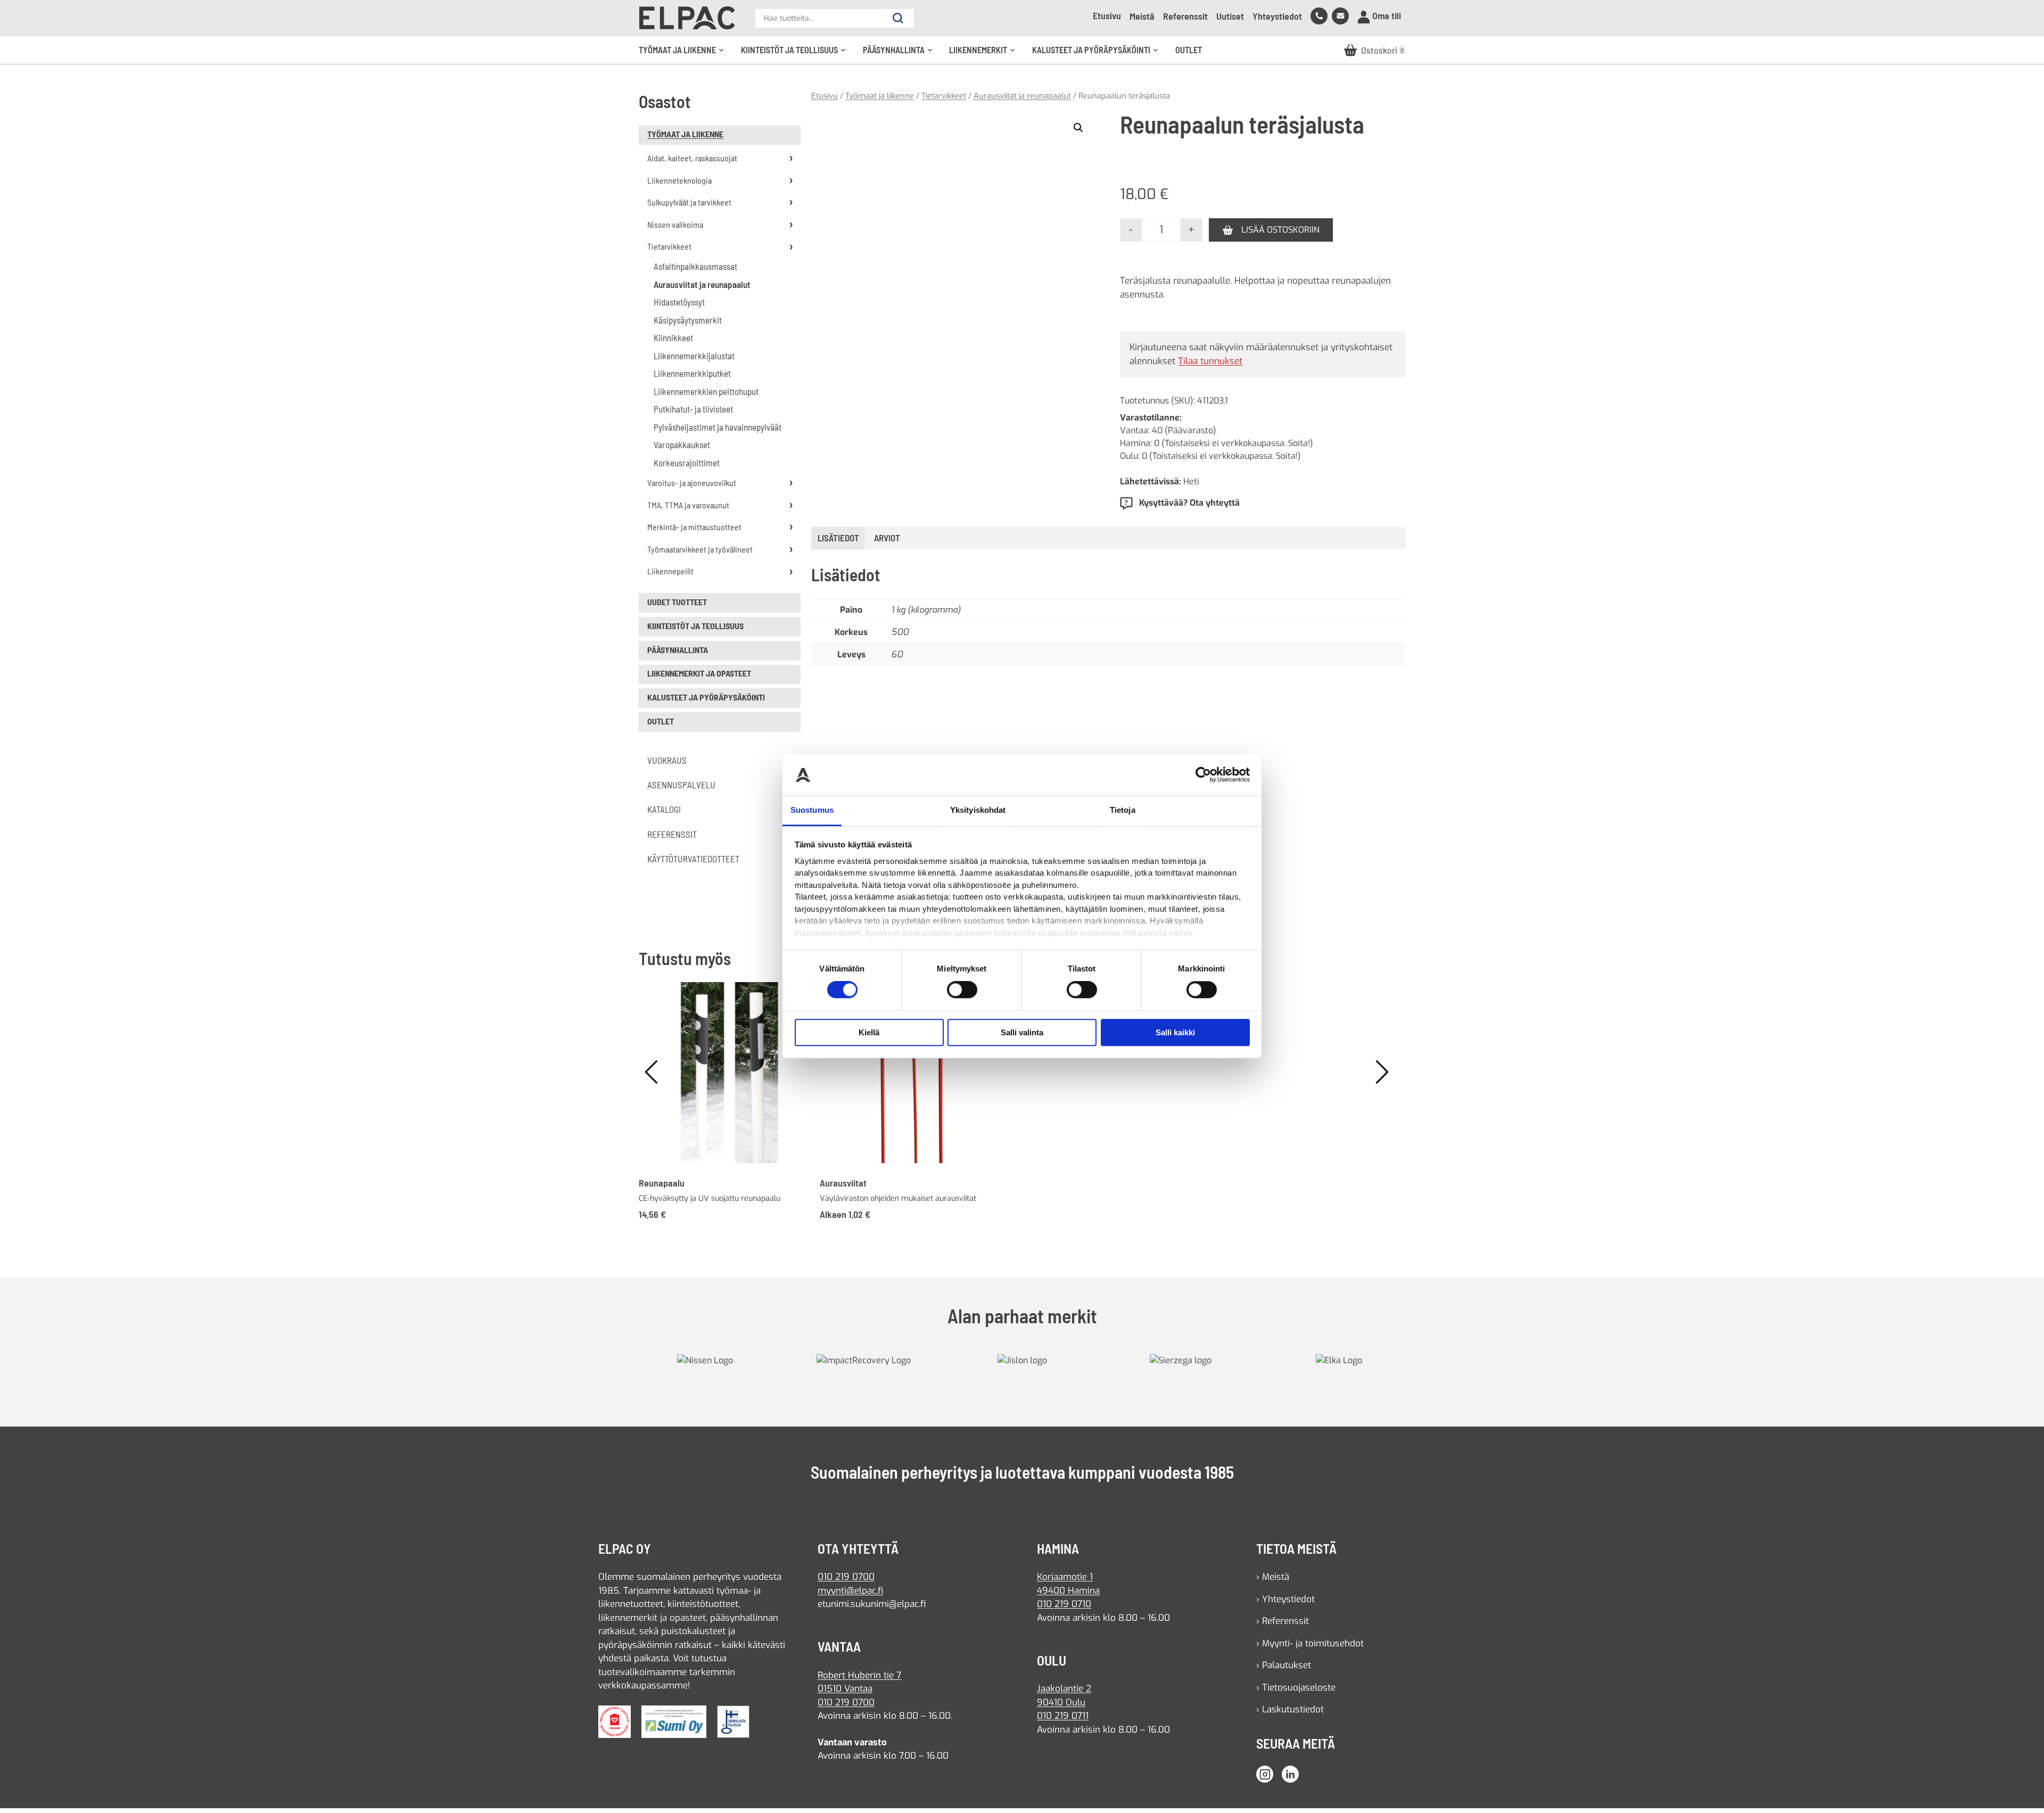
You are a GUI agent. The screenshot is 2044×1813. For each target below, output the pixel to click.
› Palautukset (1284, 1665)
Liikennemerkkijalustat (694, 356)
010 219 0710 (1064, 1604)
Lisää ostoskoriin (1280, 230)
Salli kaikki (1175, 1032)
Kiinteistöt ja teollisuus (797, 54)
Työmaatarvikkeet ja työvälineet (700, 549)
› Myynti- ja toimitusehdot (1310, 1643)
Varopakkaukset (682, 444)
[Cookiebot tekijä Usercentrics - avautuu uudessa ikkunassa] (1203, 775)
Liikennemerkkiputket (692, 373)
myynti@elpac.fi (850, 1591)
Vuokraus (667, 760)
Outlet (1189, 50)
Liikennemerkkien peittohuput (706, 391)
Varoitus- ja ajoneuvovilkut (692, 483)
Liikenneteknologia (679, 180)
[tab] (887, 538)
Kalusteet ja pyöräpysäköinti (1099, 54)
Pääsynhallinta (901, 54)
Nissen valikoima (675, 224)
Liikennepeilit (670, 571)
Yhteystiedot (1277, 16)
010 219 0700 (846, 1577)
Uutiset (1230, 16)
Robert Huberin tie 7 (859, 1675)
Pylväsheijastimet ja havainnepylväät (718, 427)
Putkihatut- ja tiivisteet (693, 409)
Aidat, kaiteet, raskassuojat (692, 158)
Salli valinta (1022, 1032)
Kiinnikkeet (673, 337)
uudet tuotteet (677, 602)
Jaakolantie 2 (1064, 1689)
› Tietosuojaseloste (1296, 1688)
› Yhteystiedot (1285, 1599)
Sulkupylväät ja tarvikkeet (689, 202)
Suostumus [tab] (812, 810)
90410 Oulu (1061, 1703)
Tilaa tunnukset (1210, 361)
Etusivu (1107, 15)
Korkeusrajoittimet (687, 463)
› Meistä (1273, 1577)
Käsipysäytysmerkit (688, 320)
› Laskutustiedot (1290, 1709)
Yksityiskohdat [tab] (978, 810)
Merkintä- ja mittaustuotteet (694, 527)
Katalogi (664, 809)
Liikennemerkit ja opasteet (699, 673)
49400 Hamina (1068, 1591)
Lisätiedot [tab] (838, 538)
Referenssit (1185, 16)
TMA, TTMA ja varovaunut (688, 505)
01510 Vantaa (845, 1689)
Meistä (1142, 16)
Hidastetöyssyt (679, 302)
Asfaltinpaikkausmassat (695, 266)
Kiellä (869, 1032)
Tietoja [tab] (1123, 810)
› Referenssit (1283, 1621)
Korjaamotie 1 (1065, 1577)
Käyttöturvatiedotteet (693, 859)
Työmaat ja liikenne (685, 54)
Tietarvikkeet (669, 246)
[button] (1078, 128)
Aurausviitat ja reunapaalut (702, 284)
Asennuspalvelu (681, 785)
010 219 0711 (1063, 1716)
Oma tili (1386, 15)
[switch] (962, 990)
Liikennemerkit (986, 54)
